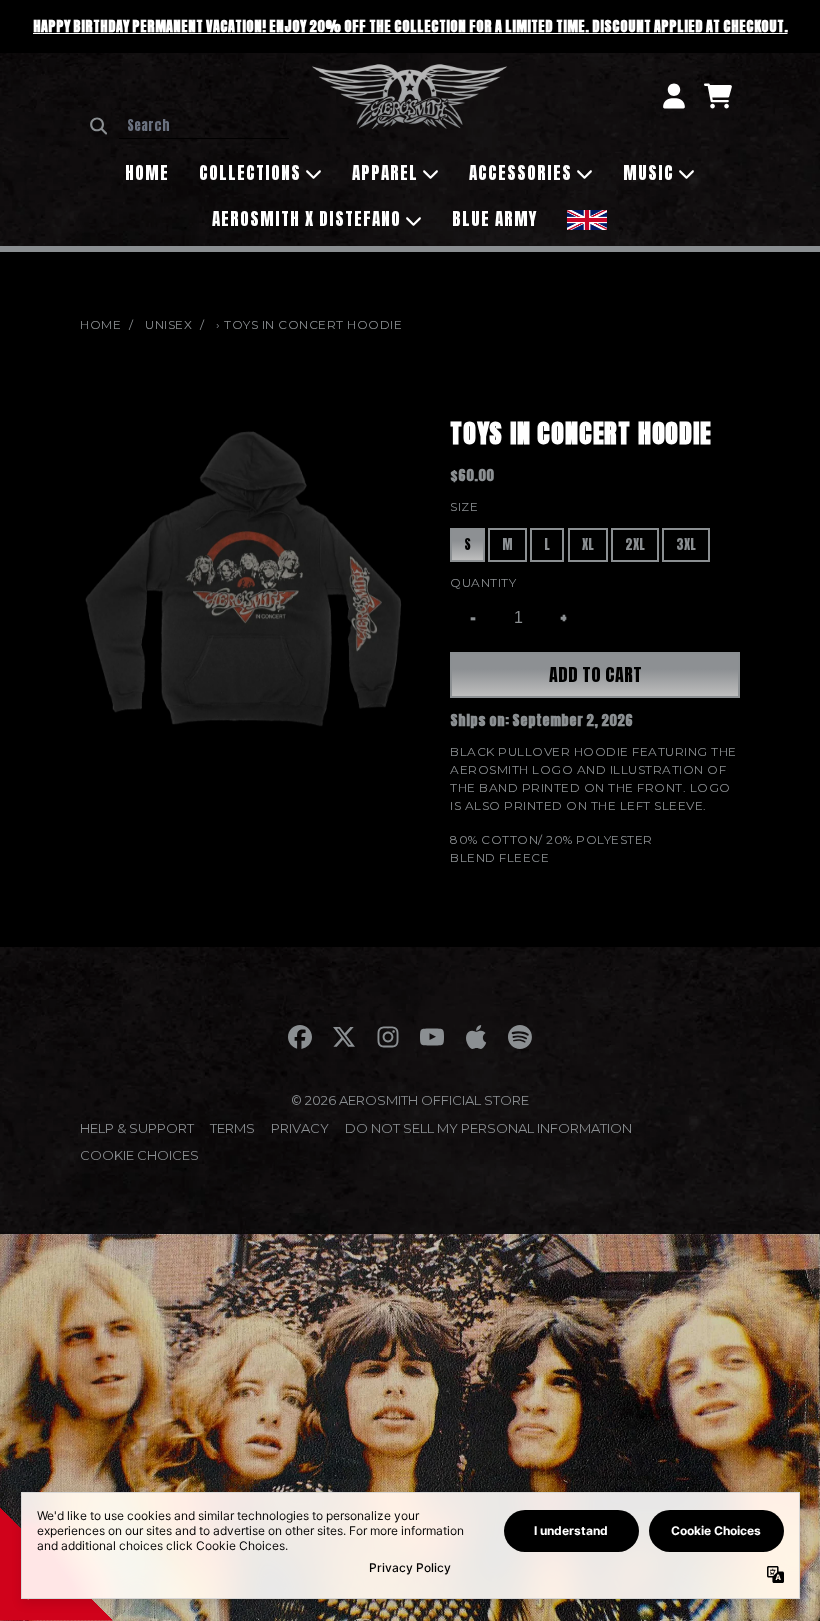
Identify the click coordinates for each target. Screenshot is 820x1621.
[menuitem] (587, 217)
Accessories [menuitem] (520, 173)
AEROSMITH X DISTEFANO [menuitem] (306, 219)
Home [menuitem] (147, 173)
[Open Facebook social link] (300, 1037)
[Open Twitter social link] (344, 1037)
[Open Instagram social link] (388, 1037)
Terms (232, 1128)
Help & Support (137, 1128)
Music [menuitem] (648, 173)
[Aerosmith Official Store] (409, 96)
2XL (635, 544)
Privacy (300, 1128)
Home (100, 324)
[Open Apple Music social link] (476, 1037)
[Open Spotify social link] (520, 1037)
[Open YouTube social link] (432, 1037)
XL (588, 544)
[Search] (98, 126)
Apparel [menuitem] (385, 173)
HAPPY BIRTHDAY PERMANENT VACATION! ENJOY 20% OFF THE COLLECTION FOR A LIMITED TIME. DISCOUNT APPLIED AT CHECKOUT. (410, 26)
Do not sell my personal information (488, 1128)
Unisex (168, 324)
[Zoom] (245, 579)
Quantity (483, 582)
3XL (686, 544)
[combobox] (204, 126)
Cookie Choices (139, 1155)
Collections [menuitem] (250, 173)
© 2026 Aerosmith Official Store (410, 1100)
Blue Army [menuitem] (494, 219)
